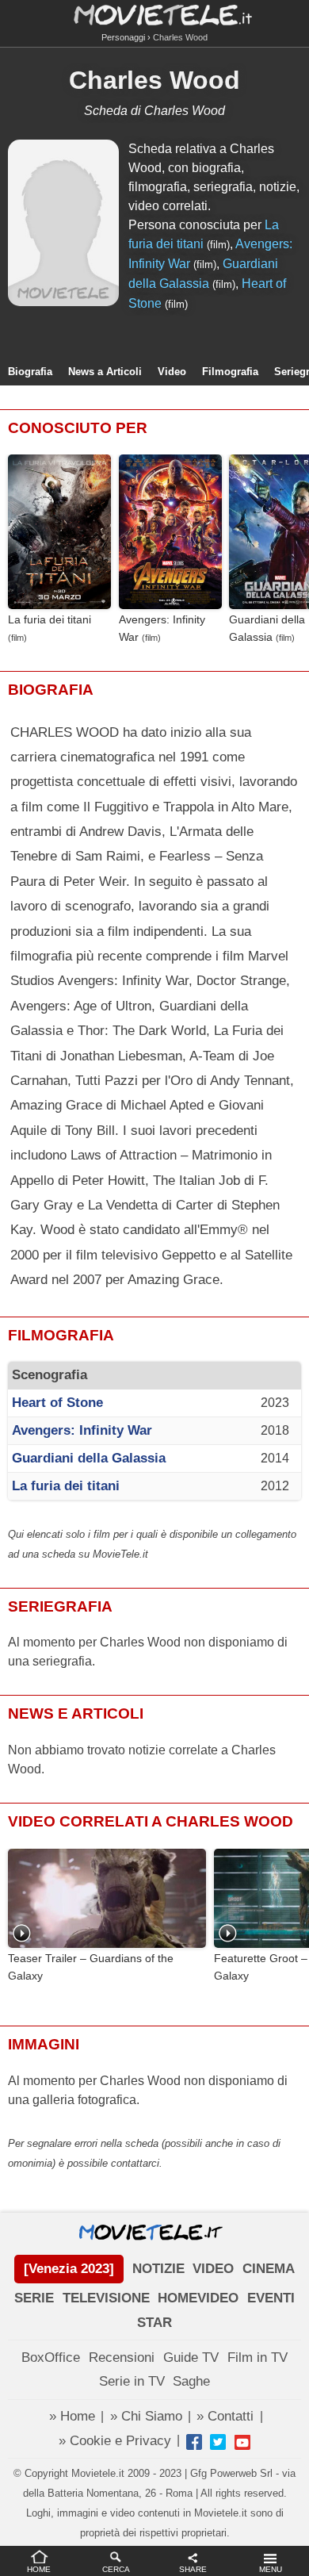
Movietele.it (155, 14)
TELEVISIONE (106, 2298)
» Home (72, 2416)
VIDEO (213, 2269)
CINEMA (269, 2269)
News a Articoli (105, 372)
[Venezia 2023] (69, 2269)
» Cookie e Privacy (115, 2441)
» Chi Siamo (146, 2416)
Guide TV (191, 2357)
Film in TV (257, 2357)
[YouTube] (242, 2442)
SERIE (34, 2298)
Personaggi (123, 37)
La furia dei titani (50, 620)
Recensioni (122, 2357)
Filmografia (230, 372)
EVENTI (271, 2298)
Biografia (30, 372)
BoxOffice (51, 2357)
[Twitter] (218, 2442)
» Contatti (225, 2416)
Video (172, 372)
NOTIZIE (158, 2269)
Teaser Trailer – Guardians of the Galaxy (91, 1967)
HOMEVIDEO (198, 2298)
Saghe (191, 2381)
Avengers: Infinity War (162, 628)
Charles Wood (154, 80)
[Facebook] (194, 2442)
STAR (154, 2323)
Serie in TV (132, 2381)
